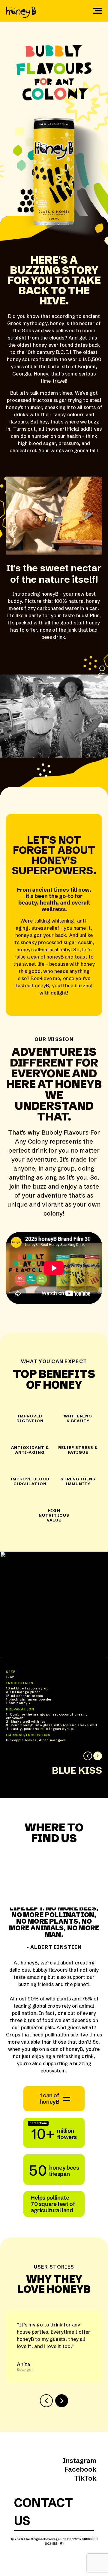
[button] (88, 1756)
